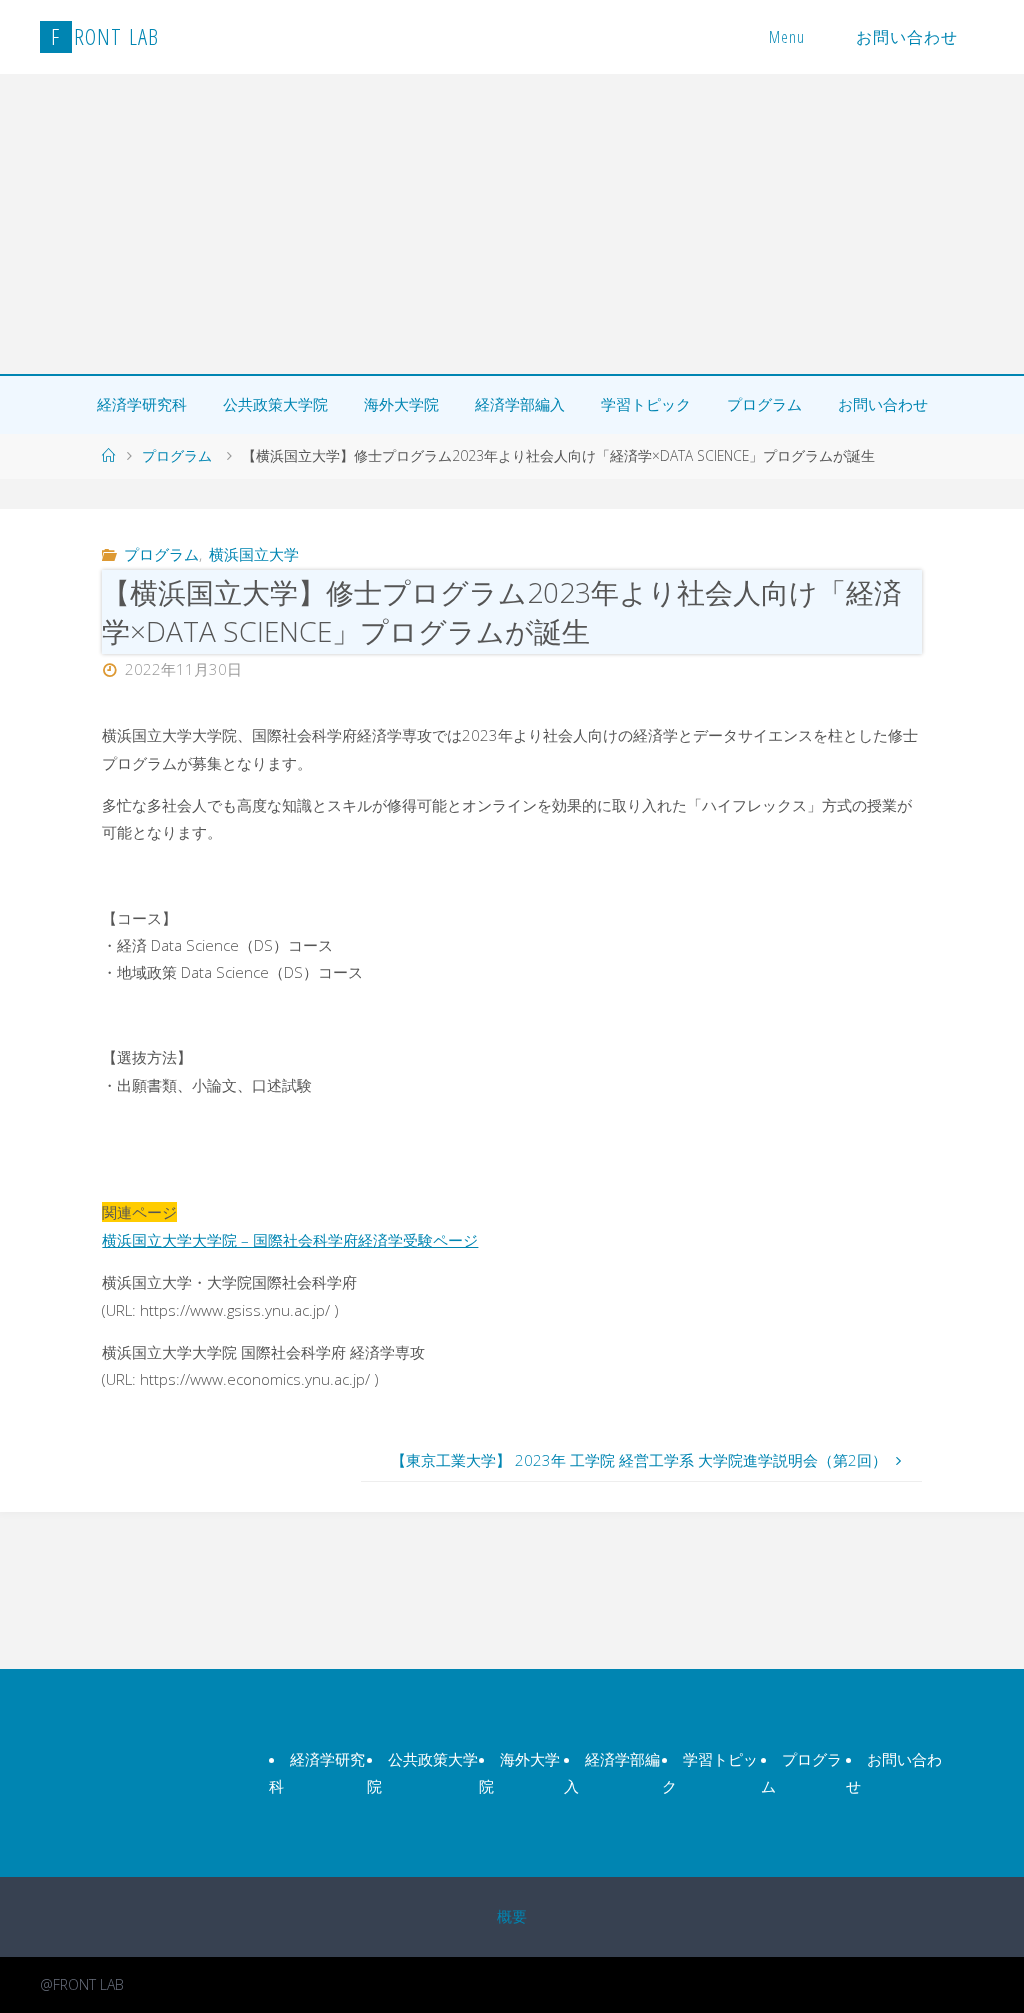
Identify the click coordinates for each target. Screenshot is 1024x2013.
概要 (512, 1916)
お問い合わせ (907, 37)
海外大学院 (401, 404)
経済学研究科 (142, 404)
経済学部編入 (520, 404)
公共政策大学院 (275, 404)
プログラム (764, 404)
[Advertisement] (512, 224)
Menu (787, 37)
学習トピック (646, 404)
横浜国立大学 (254, 554)
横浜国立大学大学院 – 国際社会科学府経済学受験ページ (290, 1240)
